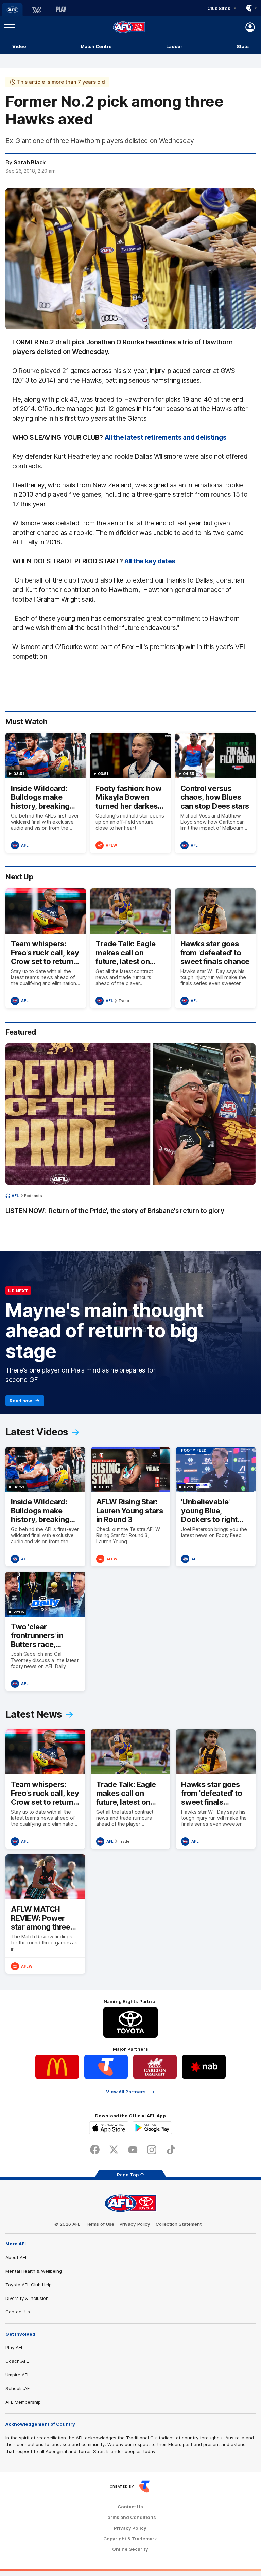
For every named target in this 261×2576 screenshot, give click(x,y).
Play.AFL (14, 2347)
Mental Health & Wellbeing (34, 2271)
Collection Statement (179, 2224)
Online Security (130, 2549)
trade (124, 1001)
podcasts (33, 1196)
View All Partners (126, 2092)
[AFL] (12, 10)
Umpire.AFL (18, 2375)
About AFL (16, 2257)
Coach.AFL (17, 2361)
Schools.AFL (19, 2388)
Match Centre (96, 46)
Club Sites (219, 8)
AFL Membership (23, 2402)
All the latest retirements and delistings (166, 437)
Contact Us (18, 2312)
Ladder (174, 46)
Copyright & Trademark (130, 2539)
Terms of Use (100, 2224)
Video (19, 46)
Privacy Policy (135, 2224)
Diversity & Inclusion (27, 2298)
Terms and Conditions (130, 2517)
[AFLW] (37, 10)
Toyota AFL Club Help (29, 2285)
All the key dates (150, 561)
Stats (243, 46)
